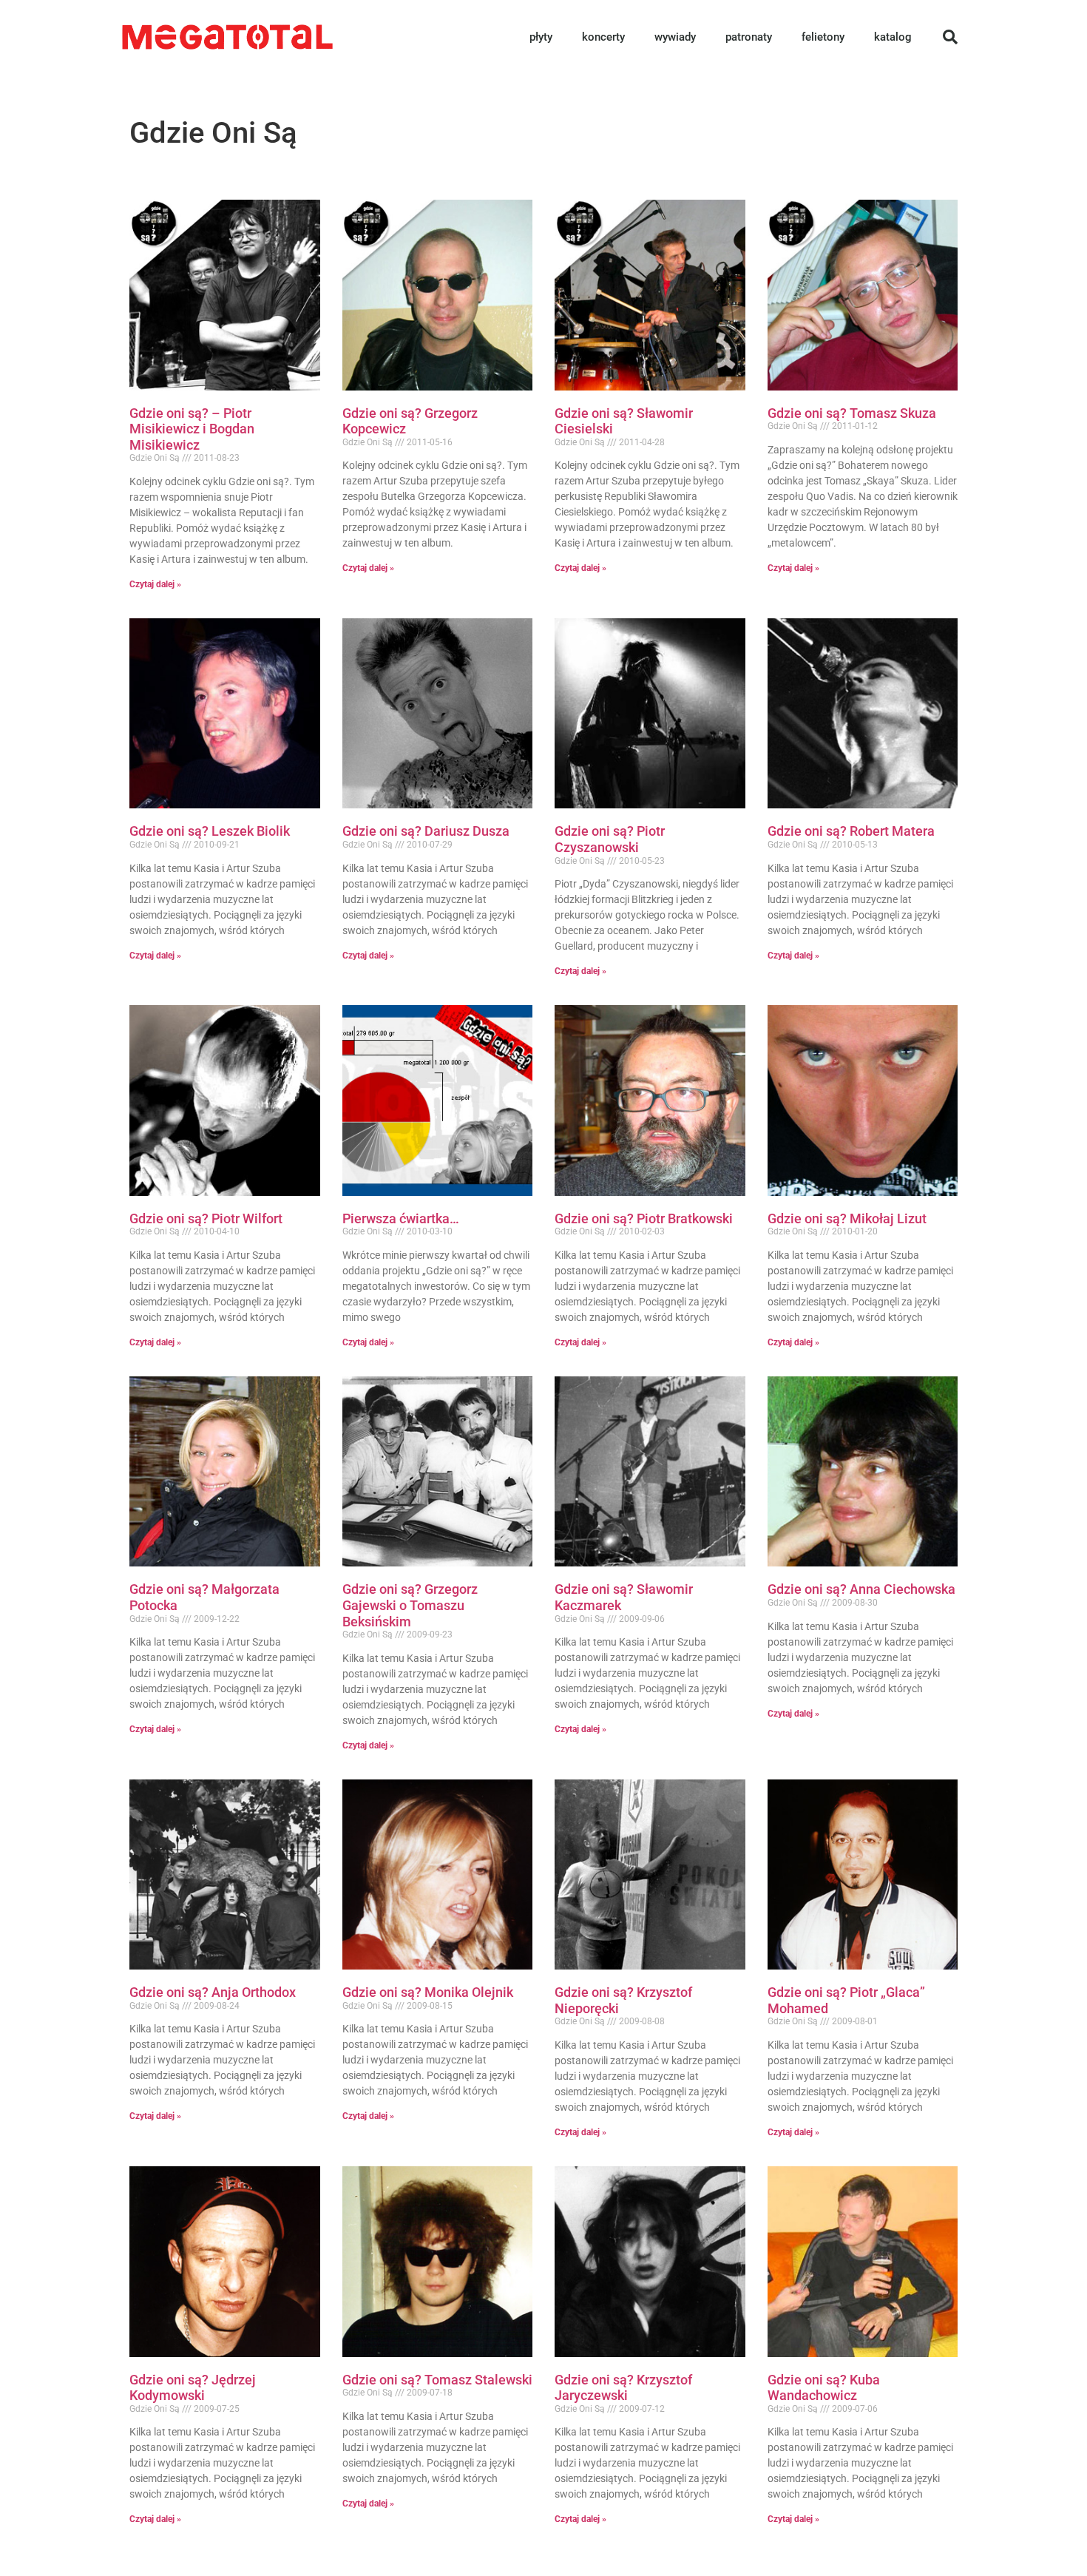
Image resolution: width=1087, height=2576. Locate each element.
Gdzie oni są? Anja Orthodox (213, 1992)
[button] (950, 37)
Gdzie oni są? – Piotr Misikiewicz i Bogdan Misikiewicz (192, 429)
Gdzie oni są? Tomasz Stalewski (437, 2380)
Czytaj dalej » (155, 584)
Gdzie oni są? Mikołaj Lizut (847, 1218)
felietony (823, 37)
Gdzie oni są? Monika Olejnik (428, 1992)
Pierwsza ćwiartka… (401, 1218)
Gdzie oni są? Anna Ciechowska (861, 1589)
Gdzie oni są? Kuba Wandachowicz (824, 2388)
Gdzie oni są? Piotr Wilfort (206, 1218)
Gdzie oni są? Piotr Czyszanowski (610, 839)
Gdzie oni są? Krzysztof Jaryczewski (623, 2388)
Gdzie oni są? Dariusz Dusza (426, 831)
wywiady (675, 37)
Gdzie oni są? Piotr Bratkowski (644, 1218)
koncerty (603, 37)
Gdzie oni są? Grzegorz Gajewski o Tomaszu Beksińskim (410, 1605)
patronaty (749, 37)
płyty (541, 37)
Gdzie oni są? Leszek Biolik (210, 831)
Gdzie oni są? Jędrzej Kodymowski (193, 2388)
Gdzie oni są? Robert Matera (851, 831)
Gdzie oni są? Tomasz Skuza (852, 413)
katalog (893, 37)
